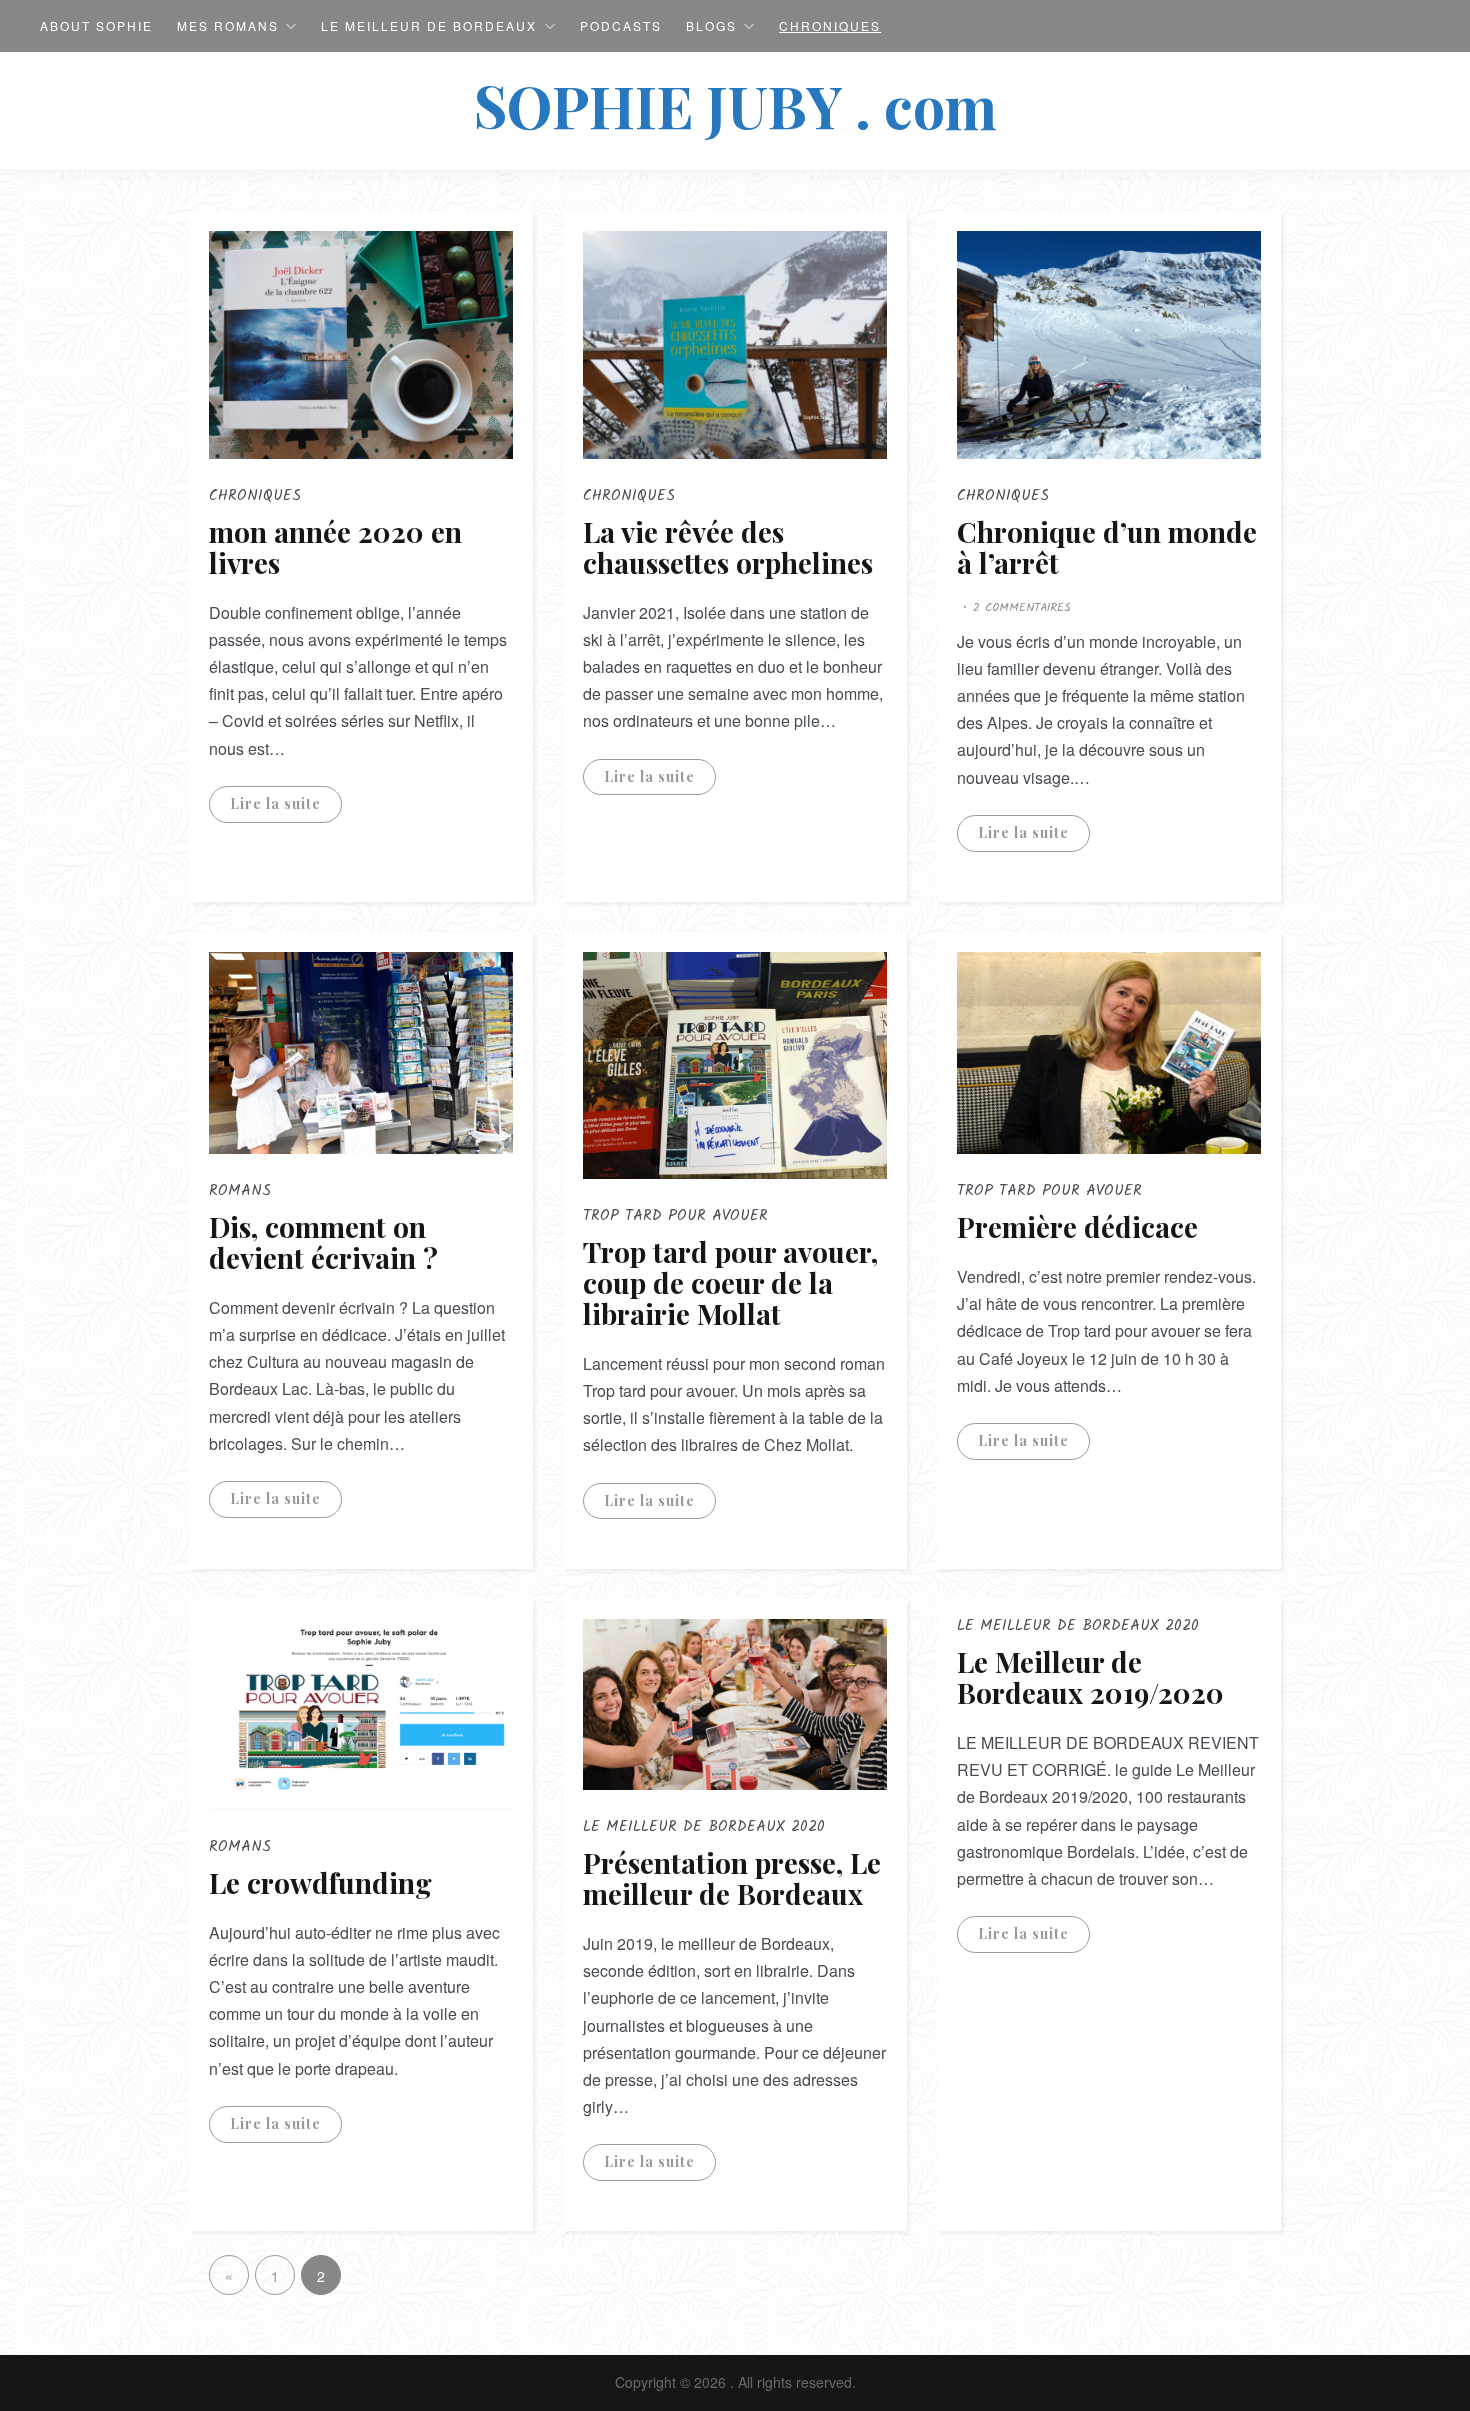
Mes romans (228, 25)
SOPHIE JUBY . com (735, 105)
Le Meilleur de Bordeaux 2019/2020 (1090, 1677)
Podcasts (621, 25)
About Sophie (96, 25)
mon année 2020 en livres (335, 547)
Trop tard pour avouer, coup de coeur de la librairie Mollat (730, 1282)
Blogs (711, 25)
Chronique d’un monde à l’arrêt (1107, 547)
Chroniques (830, 25)
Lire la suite (275, 803)
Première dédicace (1077, 1226)
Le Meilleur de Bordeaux (429, 25)
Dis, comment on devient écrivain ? (323, 1242)
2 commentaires (1022, 607)
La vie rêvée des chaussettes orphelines (728, 547)
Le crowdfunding (320, 1882)
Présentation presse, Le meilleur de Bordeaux (732, 1878)
